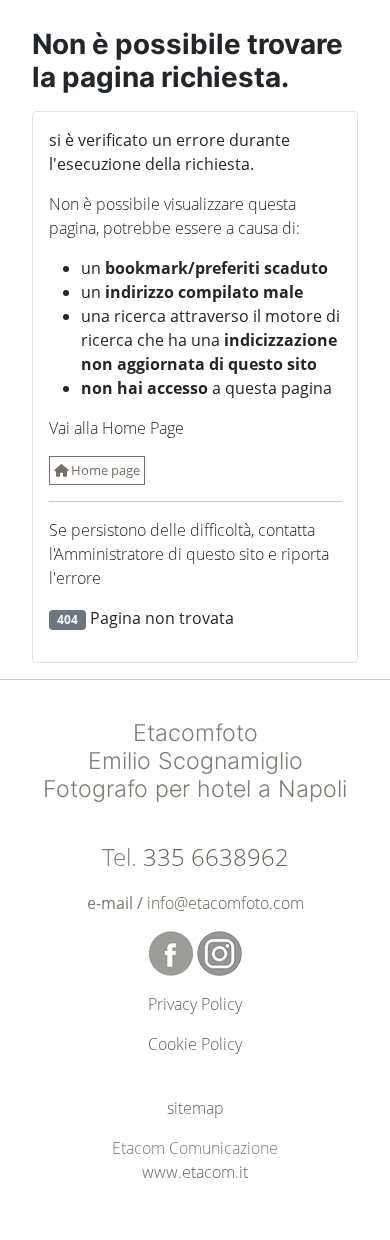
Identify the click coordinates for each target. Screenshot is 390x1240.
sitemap (195, 1108)
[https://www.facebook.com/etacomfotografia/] (172, 952)
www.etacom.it (195, 1172)
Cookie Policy (195, 1044)
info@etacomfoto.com (225, 903)
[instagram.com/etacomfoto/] (219, 952)
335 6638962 (216, 856)
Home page (104, 470)
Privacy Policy (195, 1004)
